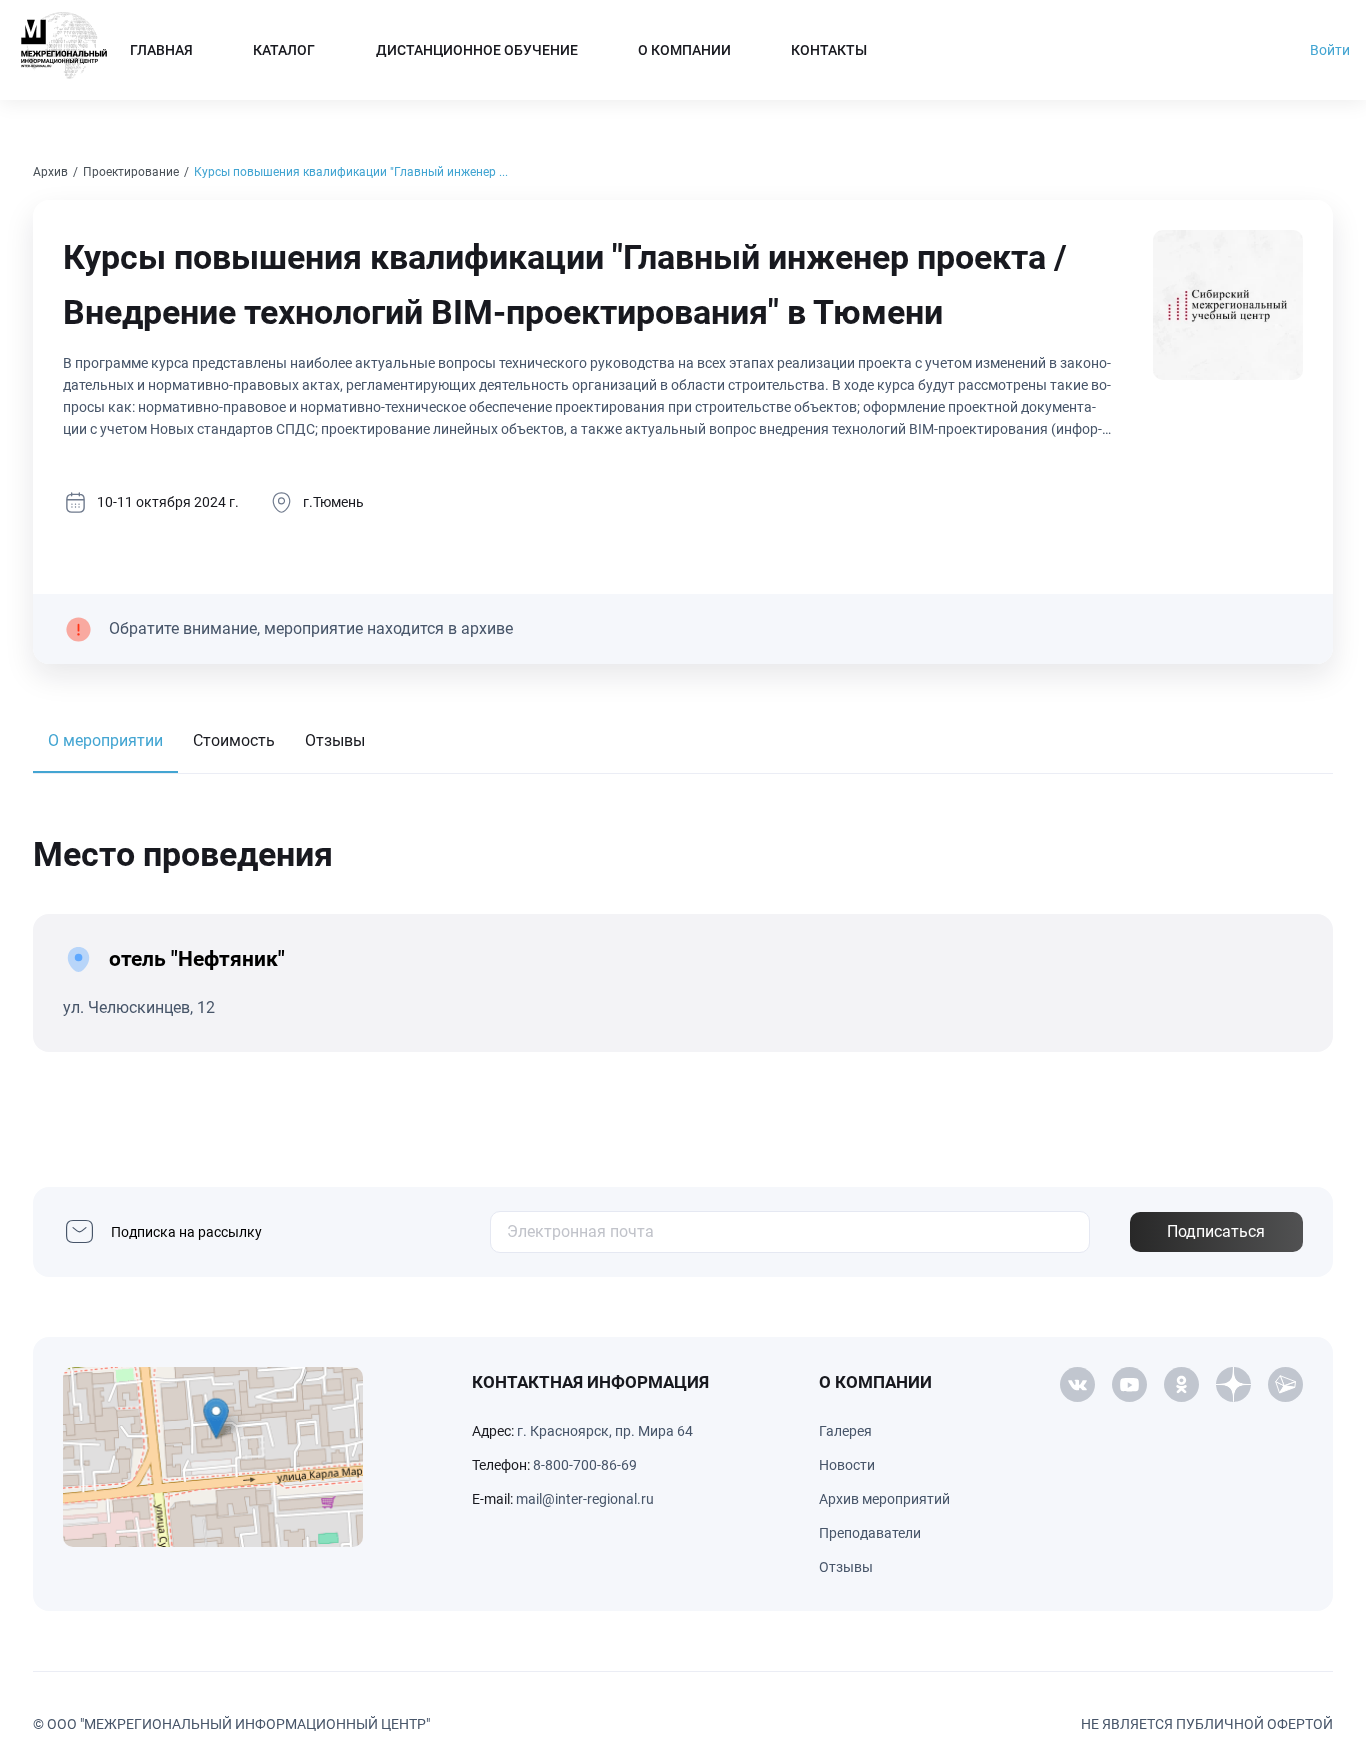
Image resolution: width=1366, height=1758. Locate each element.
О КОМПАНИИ (684, 50)
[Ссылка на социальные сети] (1077, 1385)
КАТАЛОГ (284, 50)
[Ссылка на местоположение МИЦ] (213, 1457)
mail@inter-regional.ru (585, 1499)
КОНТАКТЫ (829, 50)
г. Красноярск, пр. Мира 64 (605, 1431)
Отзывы (335, 740)
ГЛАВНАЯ (161, 50)
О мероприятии (105, 740)
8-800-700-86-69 (585, 1465)
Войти (1330, 50)
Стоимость (234, 740)
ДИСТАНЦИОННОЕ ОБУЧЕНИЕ (477, 50)
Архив (50, 172)
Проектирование (131, 172)
